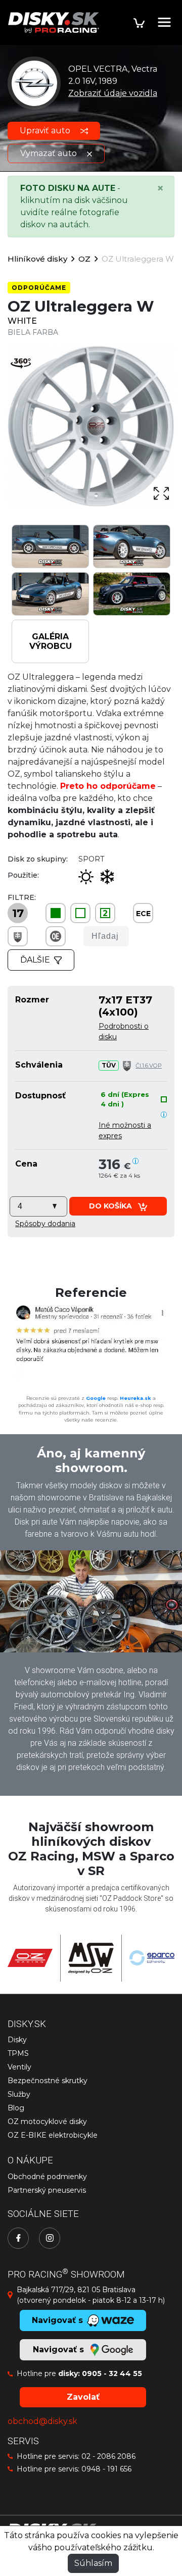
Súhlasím (93, 2563)
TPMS (18, 2053)
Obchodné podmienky (47, 2177)
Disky (17, 2040)
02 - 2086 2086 (108, 2456)
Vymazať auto (50, 153)
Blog (16, 2108)
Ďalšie (35, 960)
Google (96, 1398)
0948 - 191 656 (106, 2469)
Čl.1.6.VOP (149, 1066)
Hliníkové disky (37, 259)
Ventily (19, 2067)
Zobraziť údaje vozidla (113, 93)
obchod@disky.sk (42, 2421)
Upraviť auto (46, 131)
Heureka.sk (135, 1398)
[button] (45, 1224)
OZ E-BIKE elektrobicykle (53, 2135)
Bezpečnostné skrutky (48, 2081)
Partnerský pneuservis (47, 2190)
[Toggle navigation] (164, 22)
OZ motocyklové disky (47, 2122)
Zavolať (83, 2397)
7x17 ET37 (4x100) (125, 1006)
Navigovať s (60, 2350)
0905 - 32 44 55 (112, 2373)
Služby (19, 2094)
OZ (84, 259)
